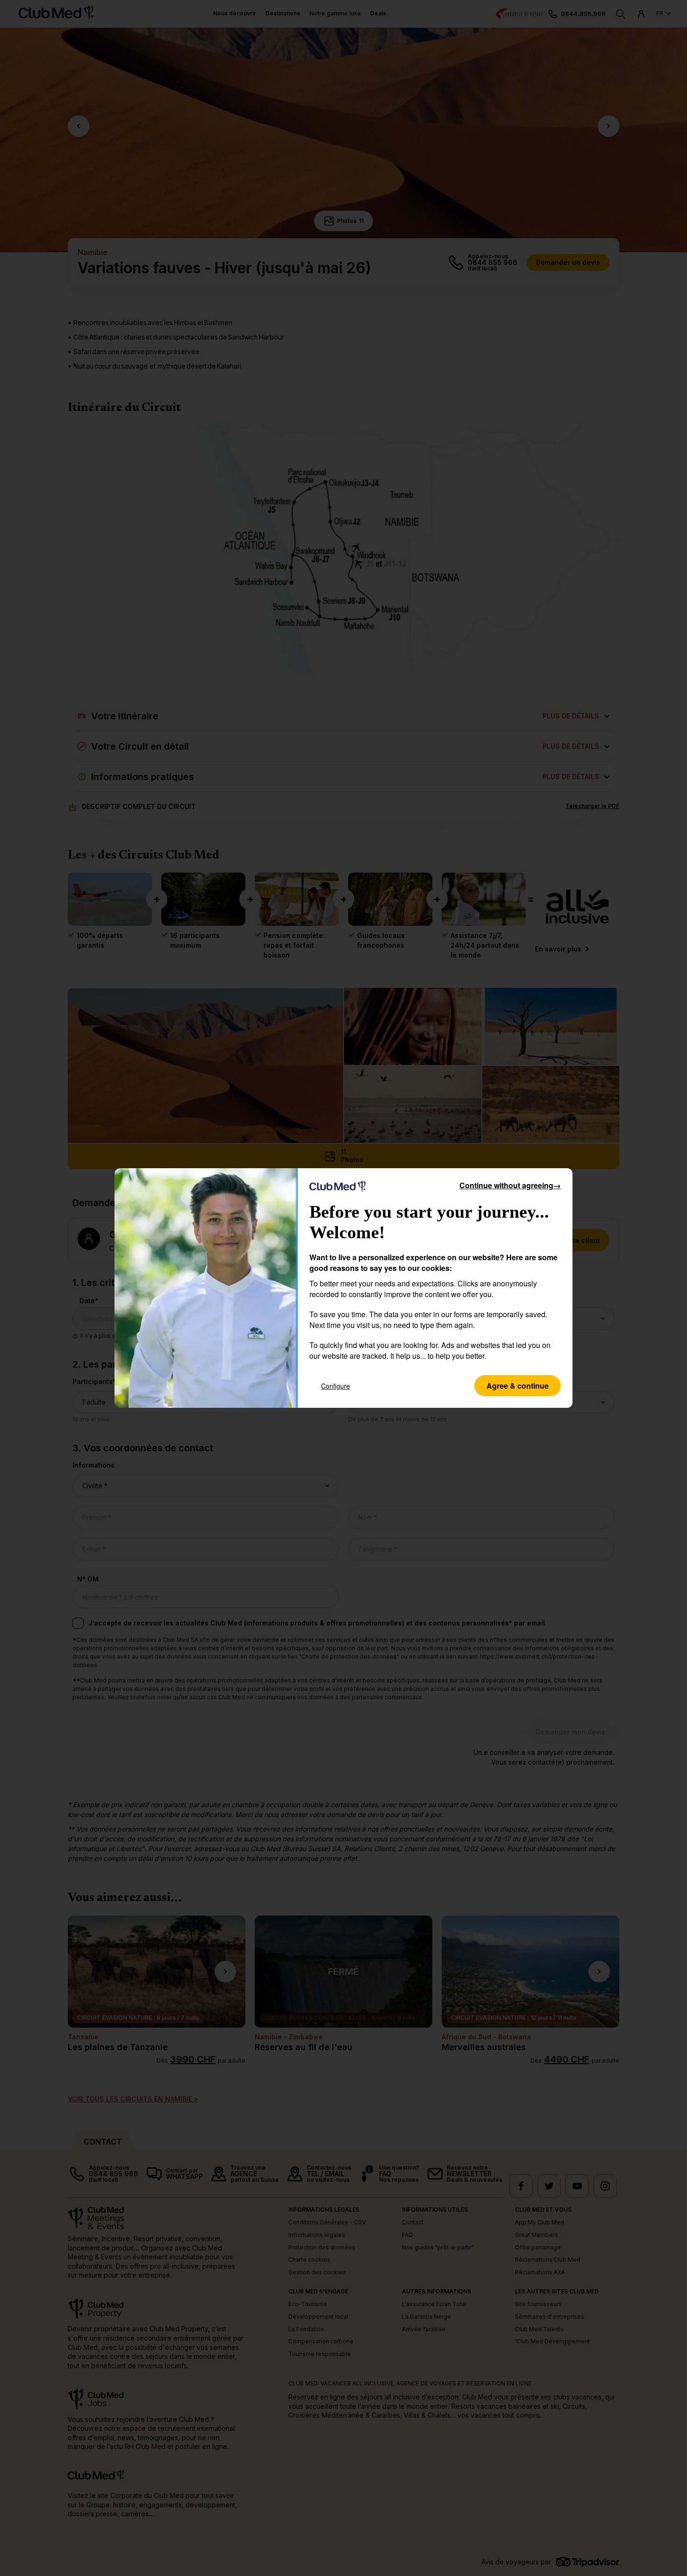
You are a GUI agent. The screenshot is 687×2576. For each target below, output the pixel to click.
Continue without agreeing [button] (510, 1185)
